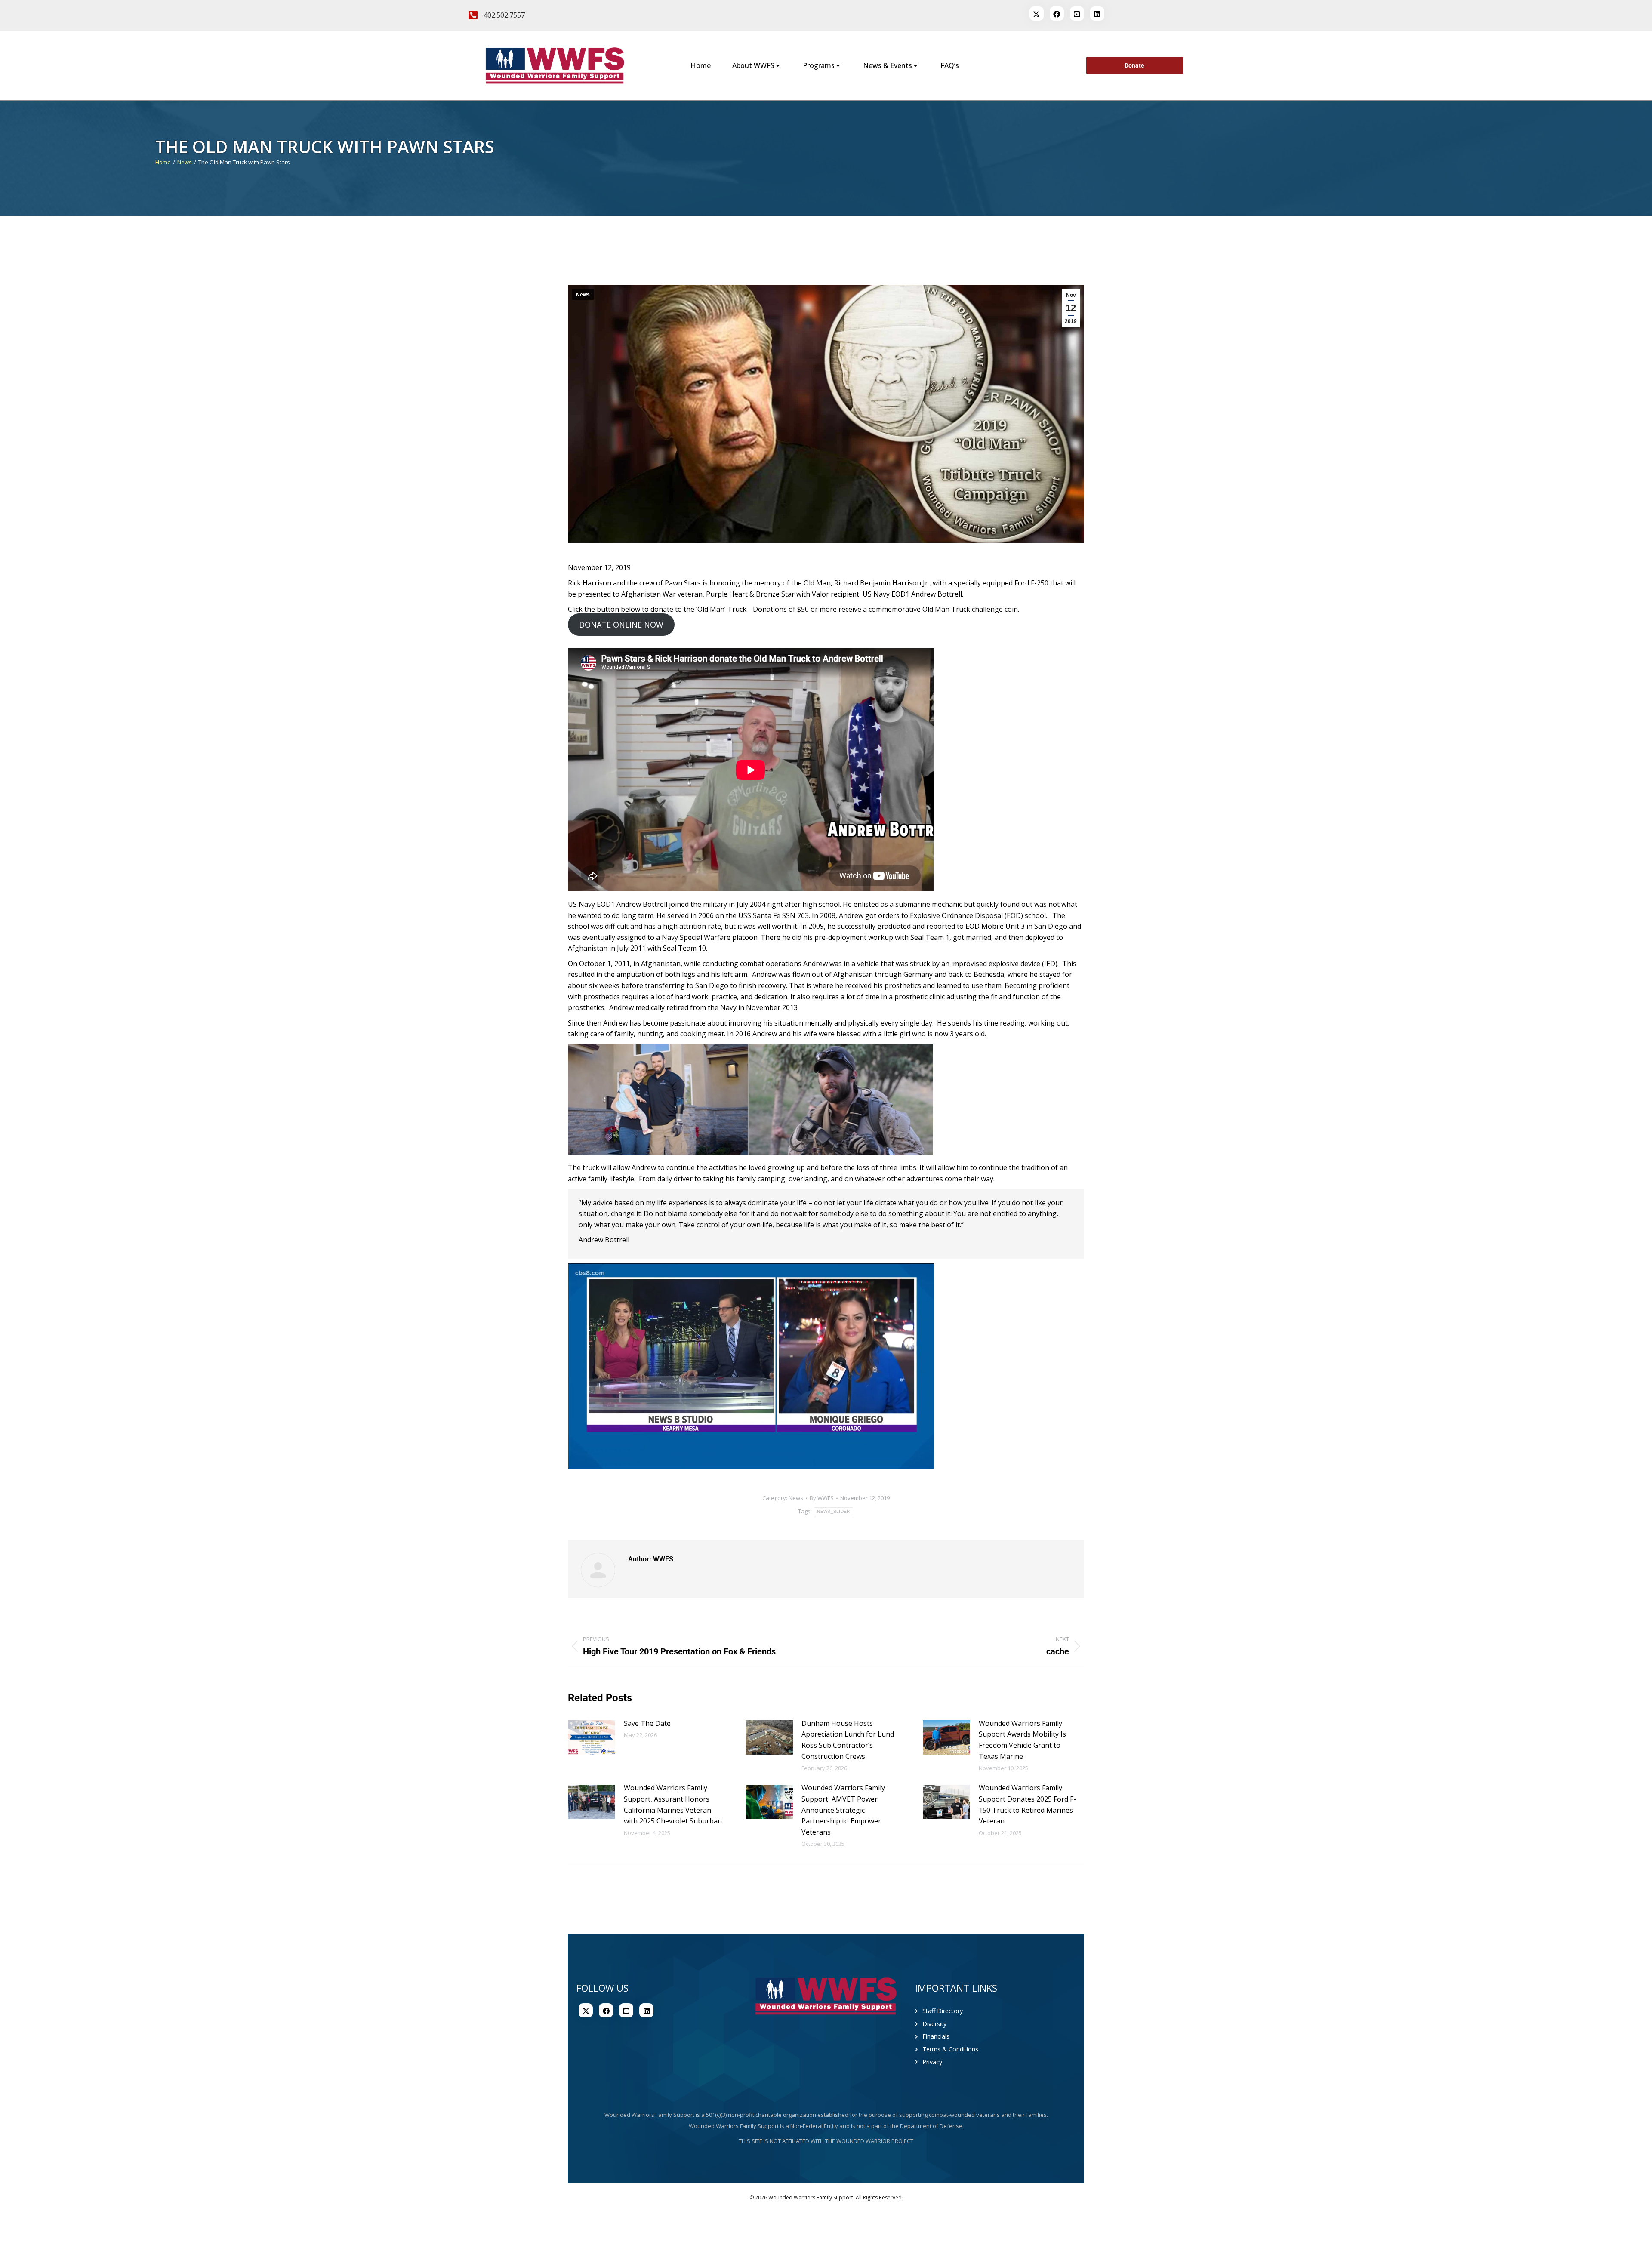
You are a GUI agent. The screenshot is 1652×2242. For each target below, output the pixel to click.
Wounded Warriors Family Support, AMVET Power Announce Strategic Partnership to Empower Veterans (843, 1810)
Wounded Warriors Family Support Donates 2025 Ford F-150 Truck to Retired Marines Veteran (1027, 1804)
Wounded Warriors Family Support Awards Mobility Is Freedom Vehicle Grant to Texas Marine (1022, 1740)
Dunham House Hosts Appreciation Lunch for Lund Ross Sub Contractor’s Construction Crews (848, 1740)
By (822, 1498)
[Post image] (592, 1737)
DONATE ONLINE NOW (621, 625)
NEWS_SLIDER (833, 1511)
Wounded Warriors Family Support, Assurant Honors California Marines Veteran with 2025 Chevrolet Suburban (673, 1804)
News (583, 295)
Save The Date (647, 1723)
